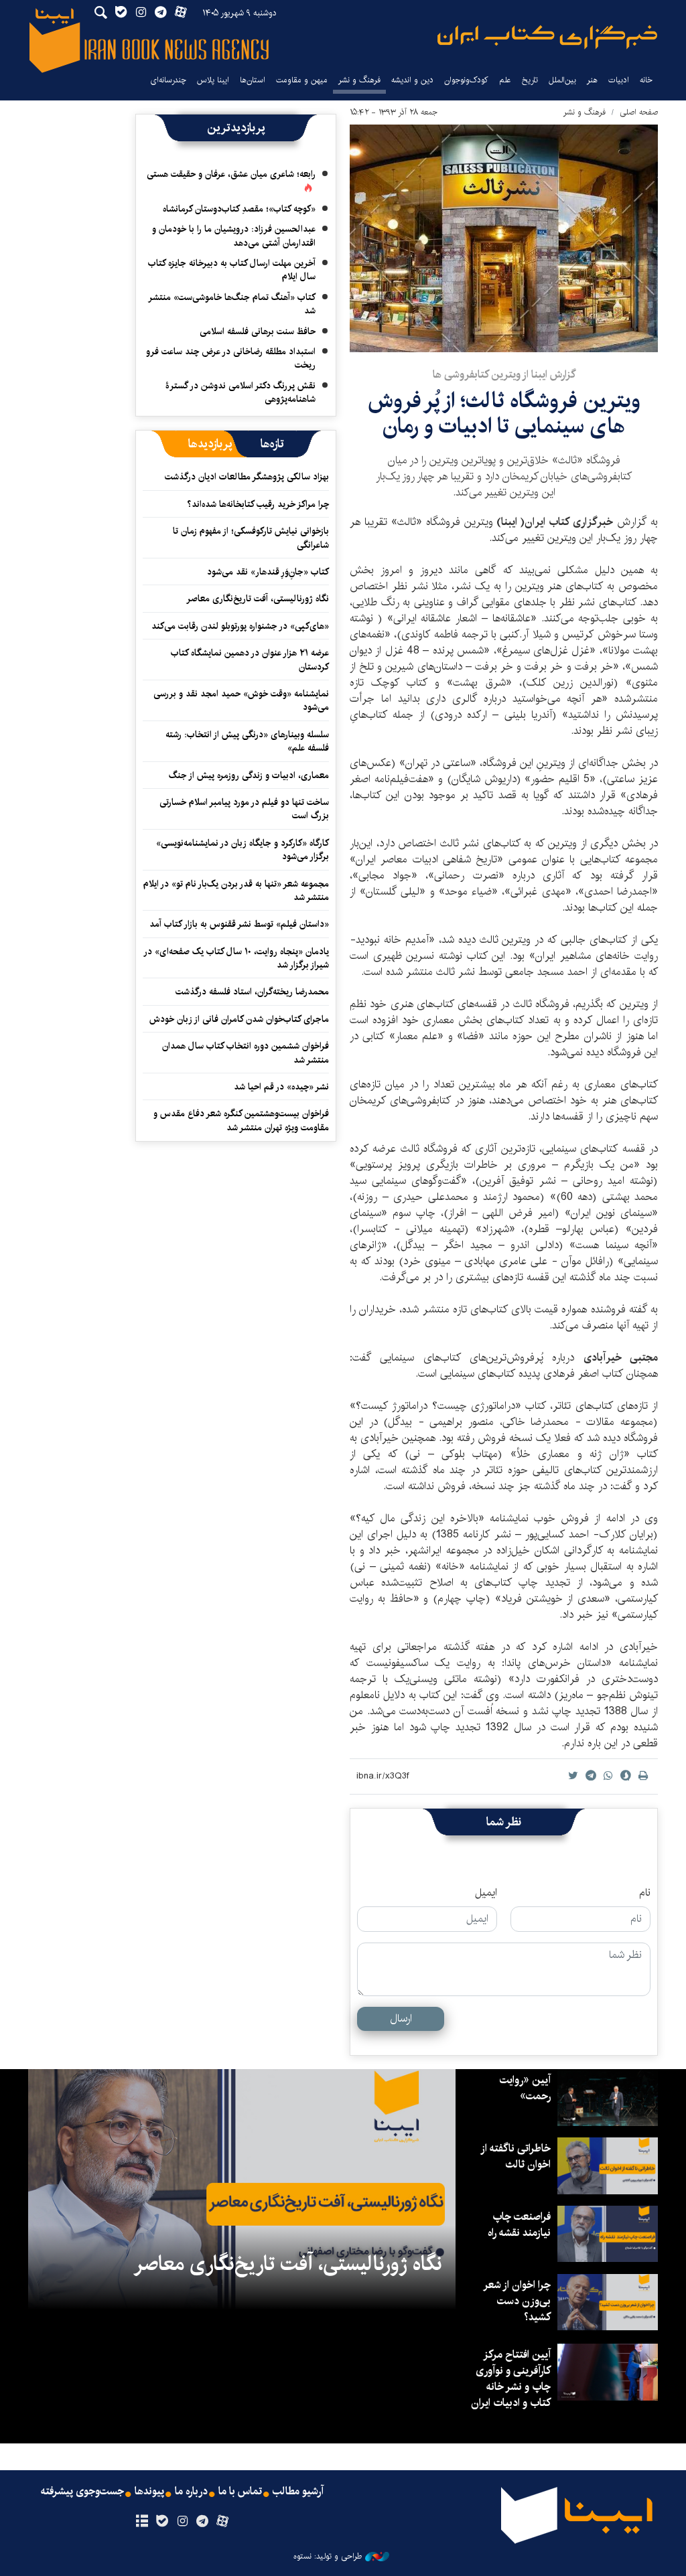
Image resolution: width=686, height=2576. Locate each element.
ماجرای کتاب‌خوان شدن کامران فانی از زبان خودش (239, 1019)
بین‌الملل (562, 80)
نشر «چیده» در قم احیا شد (281, 1087)
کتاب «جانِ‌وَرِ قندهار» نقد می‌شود (268, 572)
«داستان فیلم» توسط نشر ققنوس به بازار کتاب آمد (239, 924)
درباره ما (191, 2492)
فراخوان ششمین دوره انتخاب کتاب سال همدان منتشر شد (246, 1053)
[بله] (162, 2522)
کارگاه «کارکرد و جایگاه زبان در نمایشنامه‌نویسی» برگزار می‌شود (243, 850)
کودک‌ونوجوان (466, 80)
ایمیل (486, 1893)
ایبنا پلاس (213, 80)
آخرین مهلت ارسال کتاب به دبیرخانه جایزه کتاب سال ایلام (232, 270)
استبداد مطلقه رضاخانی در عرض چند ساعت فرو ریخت (231, 358)
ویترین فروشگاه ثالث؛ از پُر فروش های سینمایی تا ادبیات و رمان (504, 413)
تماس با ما (240, 2492)
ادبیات (619, 80)
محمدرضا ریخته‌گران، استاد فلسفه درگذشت (252, 992)
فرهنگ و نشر (359, 80)
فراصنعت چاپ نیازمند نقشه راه (519, 2225)
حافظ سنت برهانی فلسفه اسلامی (258, 331)
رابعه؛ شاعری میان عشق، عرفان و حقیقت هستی (231, 174)
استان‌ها (253, 80)
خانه (646, 80)
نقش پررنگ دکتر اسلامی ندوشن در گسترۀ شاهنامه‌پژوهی (241, 392)
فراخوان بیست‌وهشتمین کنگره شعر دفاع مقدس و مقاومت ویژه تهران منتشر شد (241, 1120)
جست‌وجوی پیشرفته (82, 2492)
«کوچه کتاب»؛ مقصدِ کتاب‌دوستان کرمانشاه (239, 209)
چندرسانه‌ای (168, 80)
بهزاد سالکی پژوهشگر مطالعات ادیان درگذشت (247, 477)
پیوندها (149, 2492)
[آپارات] (223, 2522)
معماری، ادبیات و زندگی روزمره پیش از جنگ (249, 775)
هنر (592, 80)
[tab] (272, 444)
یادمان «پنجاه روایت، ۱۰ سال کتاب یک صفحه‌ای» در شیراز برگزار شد (237, 958)
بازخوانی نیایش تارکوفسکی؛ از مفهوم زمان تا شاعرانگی (251, 538)
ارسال (401, 2019)
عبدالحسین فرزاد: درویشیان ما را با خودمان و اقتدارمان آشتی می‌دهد (234, 236)
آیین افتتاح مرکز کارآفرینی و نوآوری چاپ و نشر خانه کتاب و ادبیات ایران (511, 2379)
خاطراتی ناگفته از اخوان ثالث (516, 2156)
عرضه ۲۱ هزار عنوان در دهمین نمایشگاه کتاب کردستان (250, 660)
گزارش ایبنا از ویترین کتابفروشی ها (504, 375)
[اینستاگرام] (182, 2522)
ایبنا (547, 37)
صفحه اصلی (639, 112)
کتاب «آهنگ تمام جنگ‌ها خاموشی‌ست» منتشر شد (232, 304)
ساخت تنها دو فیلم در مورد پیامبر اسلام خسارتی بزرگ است (244, 809)
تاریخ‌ (530, 80)
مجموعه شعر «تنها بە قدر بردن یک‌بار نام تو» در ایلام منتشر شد (236, 891)
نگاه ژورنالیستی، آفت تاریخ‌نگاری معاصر (258, 599)
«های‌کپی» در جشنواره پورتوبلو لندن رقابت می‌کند (240, 626)
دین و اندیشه (412, 80)
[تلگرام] (203, 2522)
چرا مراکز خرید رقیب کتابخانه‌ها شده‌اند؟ (258, 504)
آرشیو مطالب (298, 2492)
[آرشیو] (142, 2522)
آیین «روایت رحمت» (525, 2088)
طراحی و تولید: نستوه (328, 2557)
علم (505, 80)
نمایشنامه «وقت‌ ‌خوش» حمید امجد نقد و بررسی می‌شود (241, 700)
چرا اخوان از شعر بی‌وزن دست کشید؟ (518, 2301)
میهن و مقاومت (302, 80)
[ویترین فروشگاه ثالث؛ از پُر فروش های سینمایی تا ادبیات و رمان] (504, 238)
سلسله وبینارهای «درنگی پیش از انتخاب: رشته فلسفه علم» (247, 741)
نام (645, 1893)
